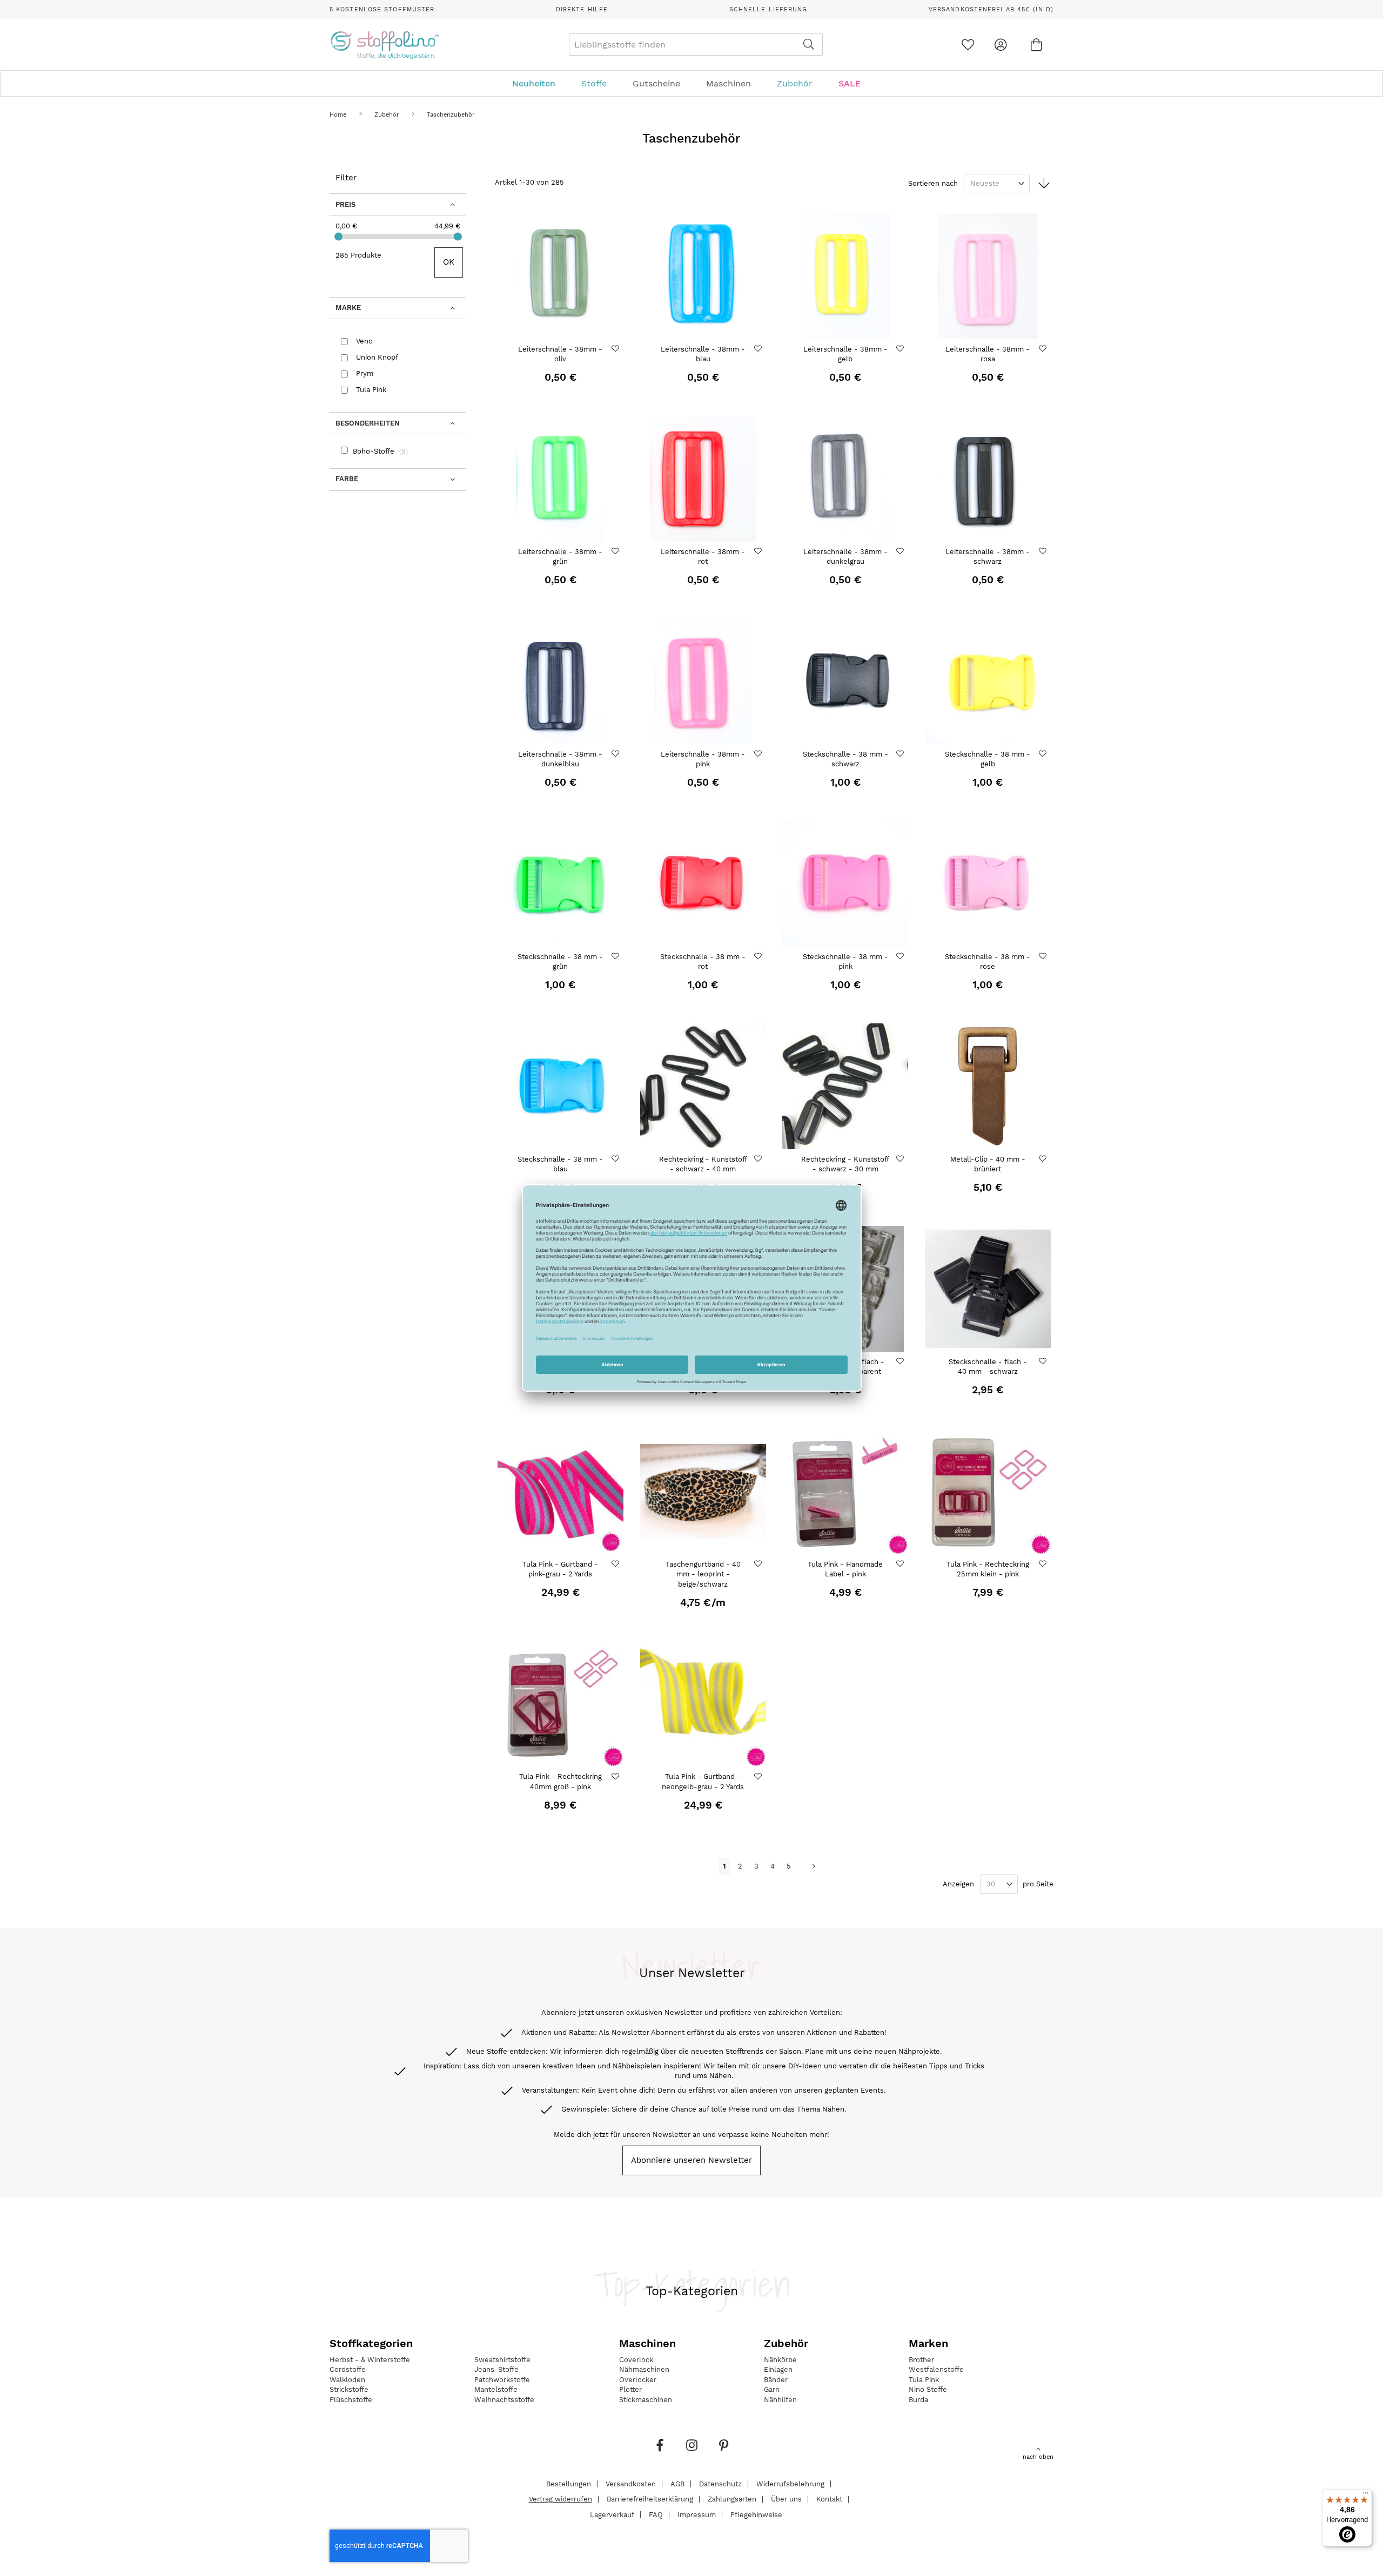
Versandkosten (631, 2483)
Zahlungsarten (732, 2499)
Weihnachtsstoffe (504, 2400)
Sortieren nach (933, 183)
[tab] (691, 83)
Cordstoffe (348, 2369)
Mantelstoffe (496, 2389)
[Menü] (1366, 2496)
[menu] (691, 83)
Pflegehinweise (756, 2514)
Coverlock (636, 2360)
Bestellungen (569, 2483)
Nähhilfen (780, 2400)
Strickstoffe (349, 2389)
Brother (921, 2360)
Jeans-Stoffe (496, 2369)
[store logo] (384, 45)
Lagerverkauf (612, 2514)
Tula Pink (924, 2380)
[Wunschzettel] (968, 45)
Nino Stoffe (928, 2389)
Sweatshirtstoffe (502, 2360)
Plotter (630, 2389)
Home (339, 115)
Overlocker (638, 2380)
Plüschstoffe (351, 2400)
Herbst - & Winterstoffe (370, 2360)
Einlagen (778, 2369)
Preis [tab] (345, 204)
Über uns (786, 2499)
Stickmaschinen (646, 2400)
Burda (918, 2400)
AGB (677, 2483)
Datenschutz (720, 2483)
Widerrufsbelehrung (790, 2483)
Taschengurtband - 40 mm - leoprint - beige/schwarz (703, 1574)
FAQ (656, 2514)
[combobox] (696, 45)
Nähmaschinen (644, 2369)
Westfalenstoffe (936, 2369)
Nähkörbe (780, 2360)
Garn (772, 2389)
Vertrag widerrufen (560, 2499)
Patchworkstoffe (502, 2380)
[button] (617, 349)
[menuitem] (539, 83)
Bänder (776, 2380)
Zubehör (388, 115)
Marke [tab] (348, 308)
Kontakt (829, 2499)
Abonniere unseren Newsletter (691, 2160)
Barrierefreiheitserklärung (650, 2499)
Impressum (697, 2514)
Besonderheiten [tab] (368, 423)
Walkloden (347, 2380)
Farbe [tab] (347, 479)
